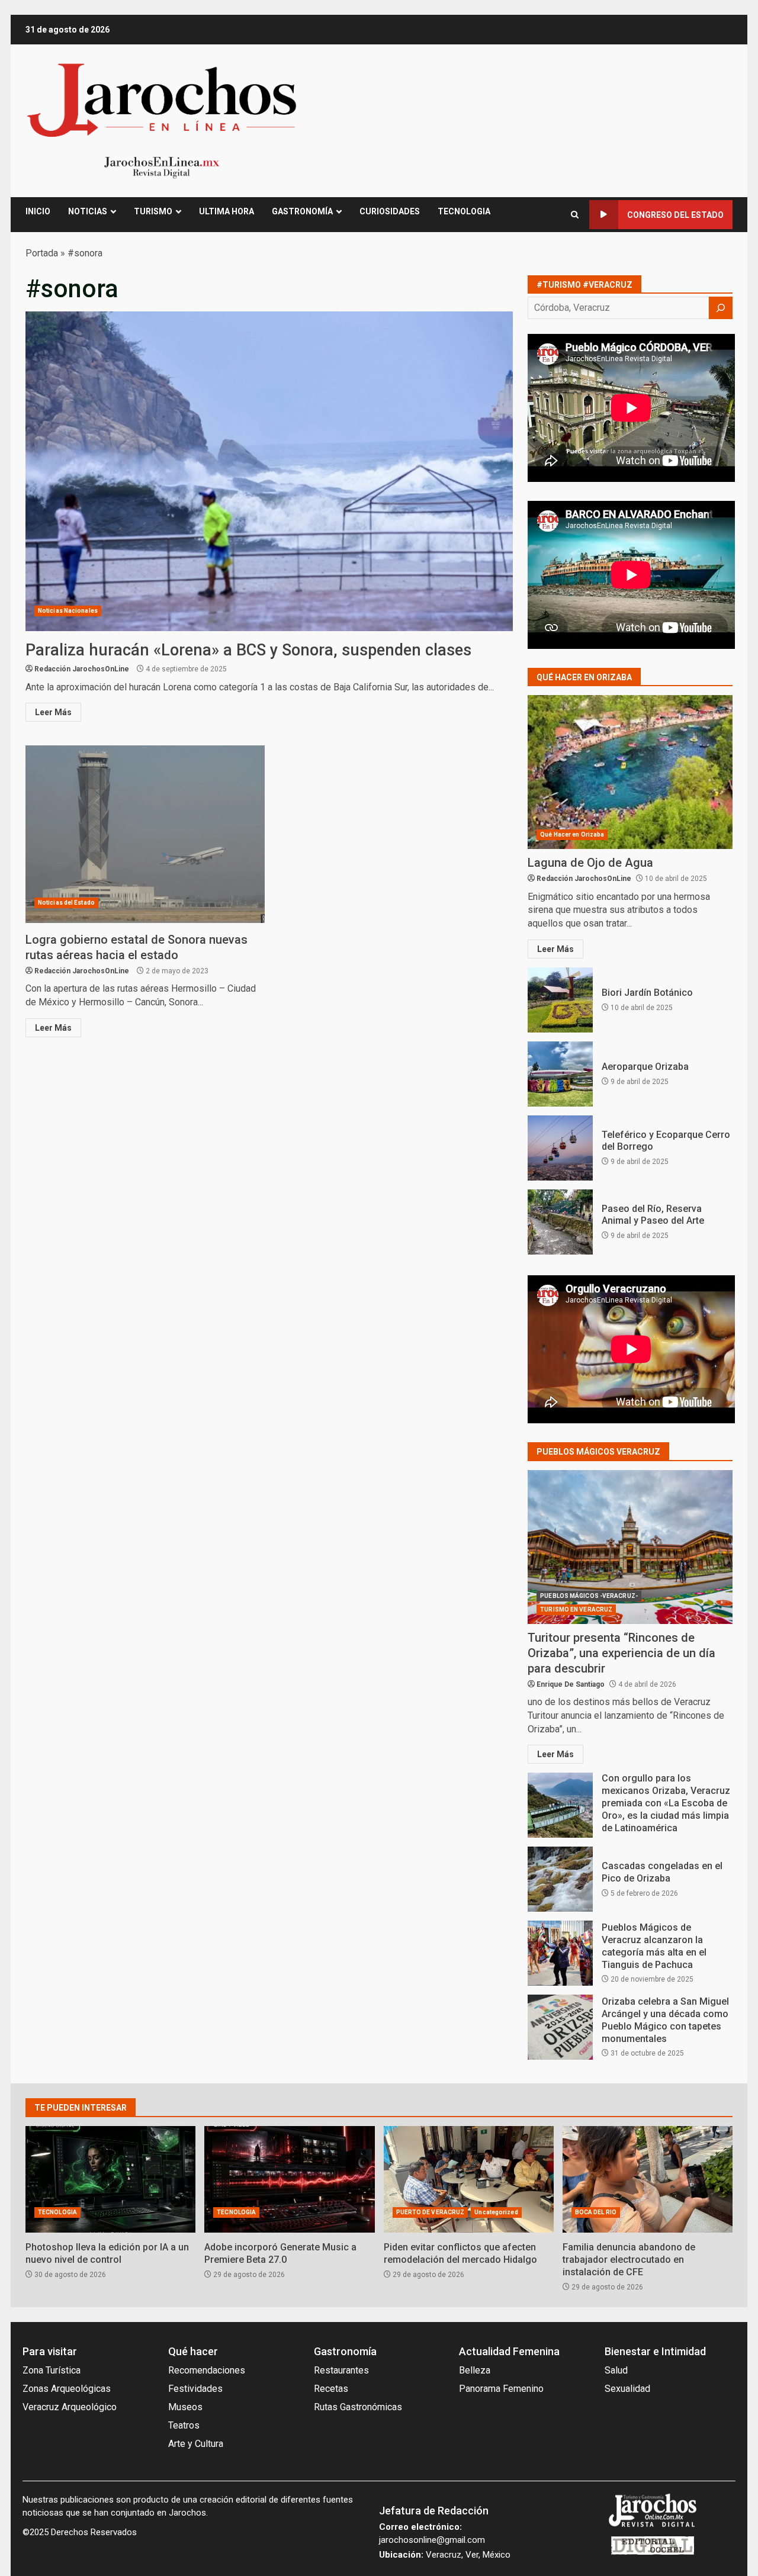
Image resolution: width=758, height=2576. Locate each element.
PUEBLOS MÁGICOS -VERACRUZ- (589, 1596)
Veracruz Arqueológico (70, 2407)
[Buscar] (721, 308)
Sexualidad (627, 2389)
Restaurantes (341, 2370)
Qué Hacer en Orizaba (572, 834)
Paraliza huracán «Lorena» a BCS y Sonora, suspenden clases (269, 471)
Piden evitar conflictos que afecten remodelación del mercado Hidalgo (469, 2179)
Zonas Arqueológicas (67, 2389)
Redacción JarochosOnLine (82, 669)
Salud (616, 2370)
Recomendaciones (207, 2370)
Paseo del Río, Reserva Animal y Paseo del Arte (560, 1222)
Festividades (195, 2389)
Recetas (331, 2389)
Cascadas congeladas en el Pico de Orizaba (560, 1879)
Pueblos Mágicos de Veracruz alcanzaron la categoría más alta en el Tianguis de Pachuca (560, 1953)
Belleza (475, 2370)
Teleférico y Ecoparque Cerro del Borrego (560, 1148)
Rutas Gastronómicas (358, 2407)
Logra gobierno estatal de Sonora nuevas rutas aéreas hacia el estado (145, 834)
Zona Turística (52, 2370)
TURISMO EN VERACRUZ (576, 1609)
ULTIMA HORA (227, 211)
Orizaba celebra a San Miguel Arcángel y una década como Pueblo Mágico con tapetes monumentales (560, 2027)
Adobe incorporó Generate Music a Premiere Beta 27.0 (289, 2179)
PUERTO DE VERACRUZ (431, 2212)
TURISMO (153, 211)
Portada (42, 253)
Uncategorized (496, 2212)
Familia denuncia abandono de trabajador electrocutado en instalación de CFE (648, 2179)
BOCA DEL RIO (596, 2212)
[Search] (575, 215)
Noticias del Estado (66, 903)
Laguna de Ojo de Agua (630, 772)
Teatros (184, 2425)
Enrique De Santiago (571, 1684)
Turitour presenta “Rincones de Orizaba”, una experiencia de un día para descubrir (630, 1547)
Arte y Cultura (196, 2444)
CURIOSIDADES (390, 211)
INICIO (38, 211)
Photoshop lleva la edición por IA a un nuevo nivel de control (110, 2179)
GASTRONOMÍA (302, 211)
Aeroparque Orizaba (560, 1074)
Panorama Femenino (501, 2389)
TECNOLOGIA (464, 211)
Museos (185, 2407)
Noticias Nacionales (68, 611)
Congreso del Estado (675, 215)
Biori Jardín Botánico (560, 1000)
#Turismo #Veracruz (584, 285)
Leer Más (53, 712)
